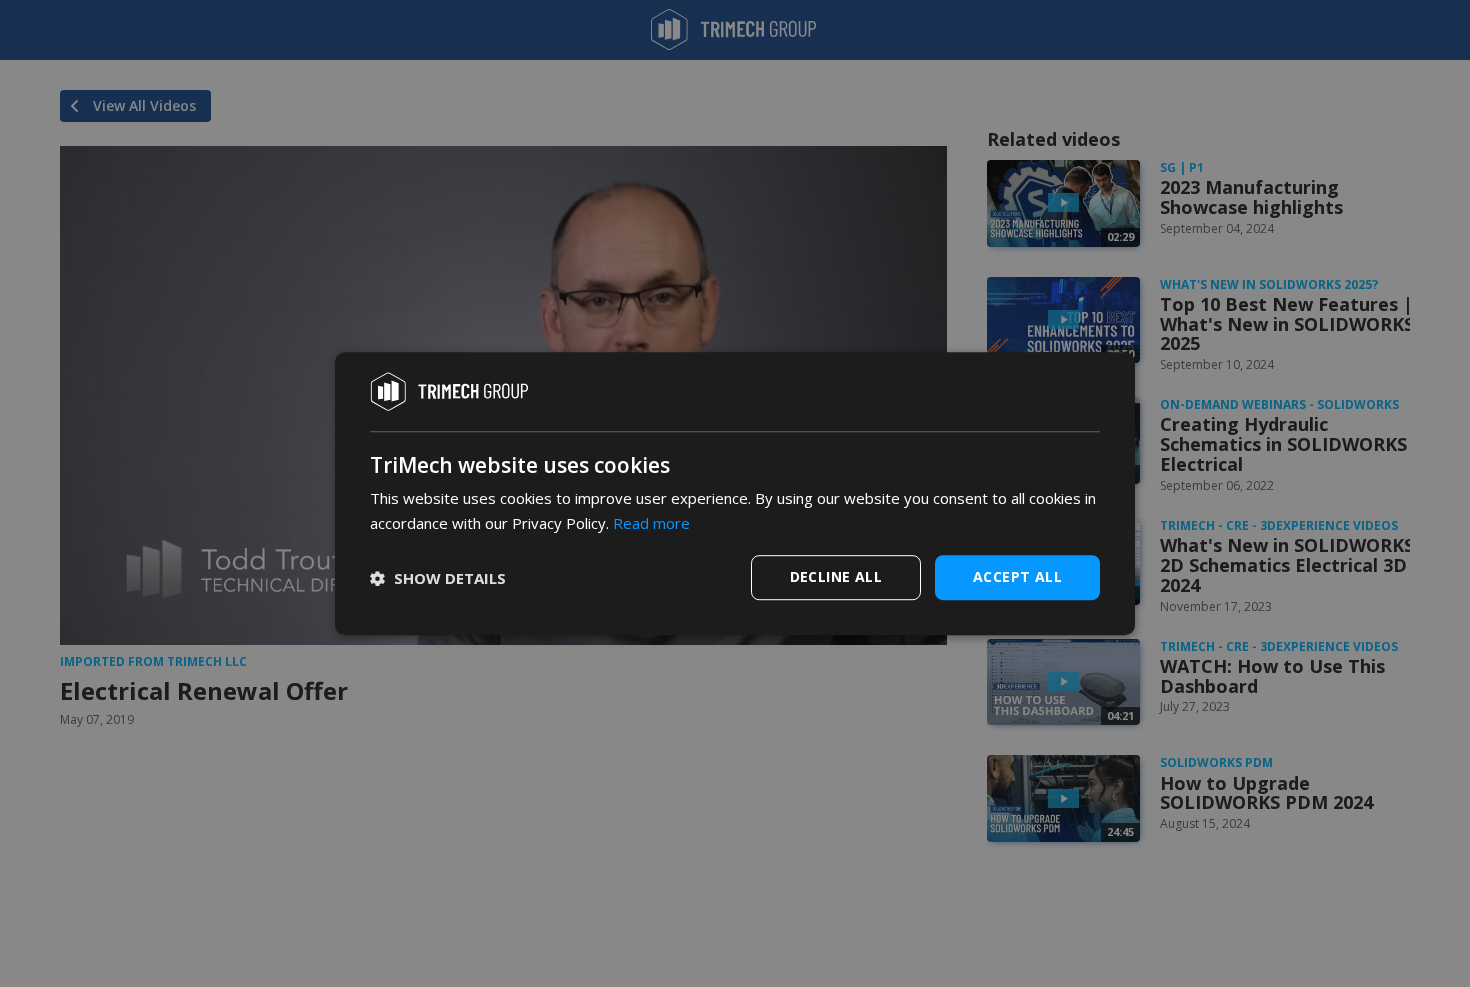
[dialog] (735, 494)
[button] (438, 578)
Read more (651, 523)
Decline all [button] (836, 576)
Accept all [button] (1017, 576)
